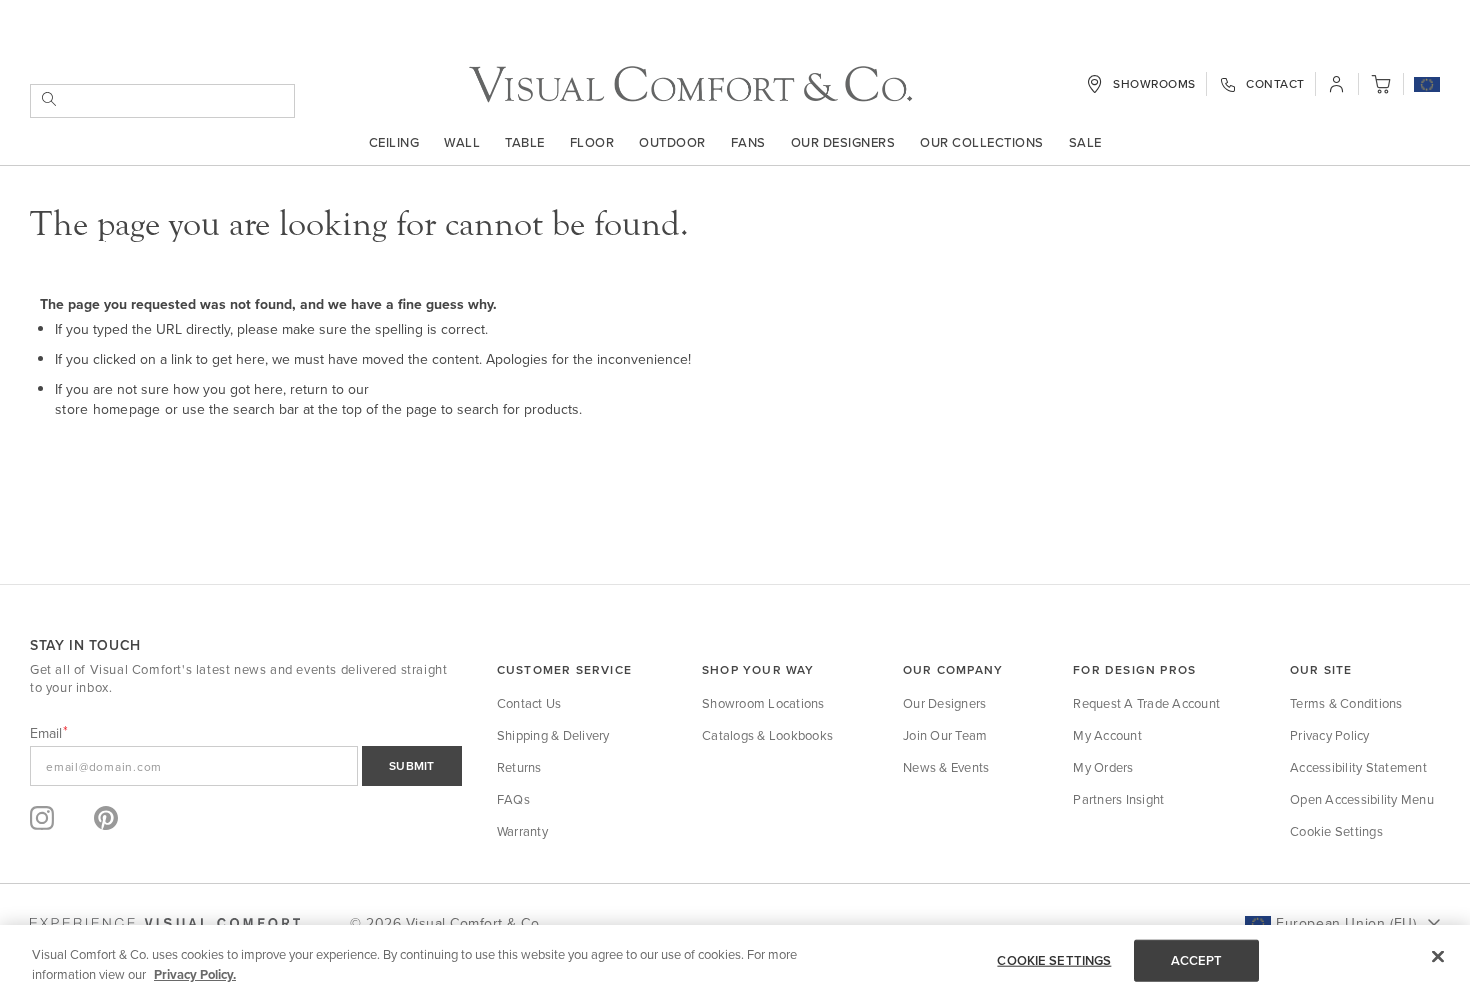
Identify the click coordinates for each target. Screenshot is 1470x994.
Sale (1085, 142)
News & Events (946, 767)
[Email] (246, 766)
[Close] (1438, 957)
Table (525, 142)
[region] (735, 959)
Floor (592, 142)
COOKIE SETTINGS (1054, 960)
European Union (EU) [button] (1346, 923)
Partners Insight (1118, 799)
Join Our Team (945, 735)
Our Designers (843, 142)
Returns (519, 767)
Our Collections (982, 142)
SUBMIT (412, 765)
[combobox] (162, 101)
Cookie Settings (1336, 831)
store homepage (108, 409)
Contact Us (529, 703)
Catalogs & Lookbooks (767, 735)
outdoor (672, 142)
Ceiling (394, 142)
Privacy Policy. (195, 973)
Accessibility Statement (1358, 767)
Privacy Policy (1330, 735)
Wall (462, 142)
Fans (748, 142)
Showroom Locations (763, 703)
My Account (1107, 735)
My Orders (1103, 767)
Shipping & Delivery (553, 735)
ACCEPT (1197, 960)
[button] (1427, 86)
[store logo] (690, 84)
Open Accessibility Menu (1362, 799)
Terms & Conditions (1346, 703)
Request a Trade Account (1146, 703)
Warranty (522, 831)
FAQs (513, 799)
